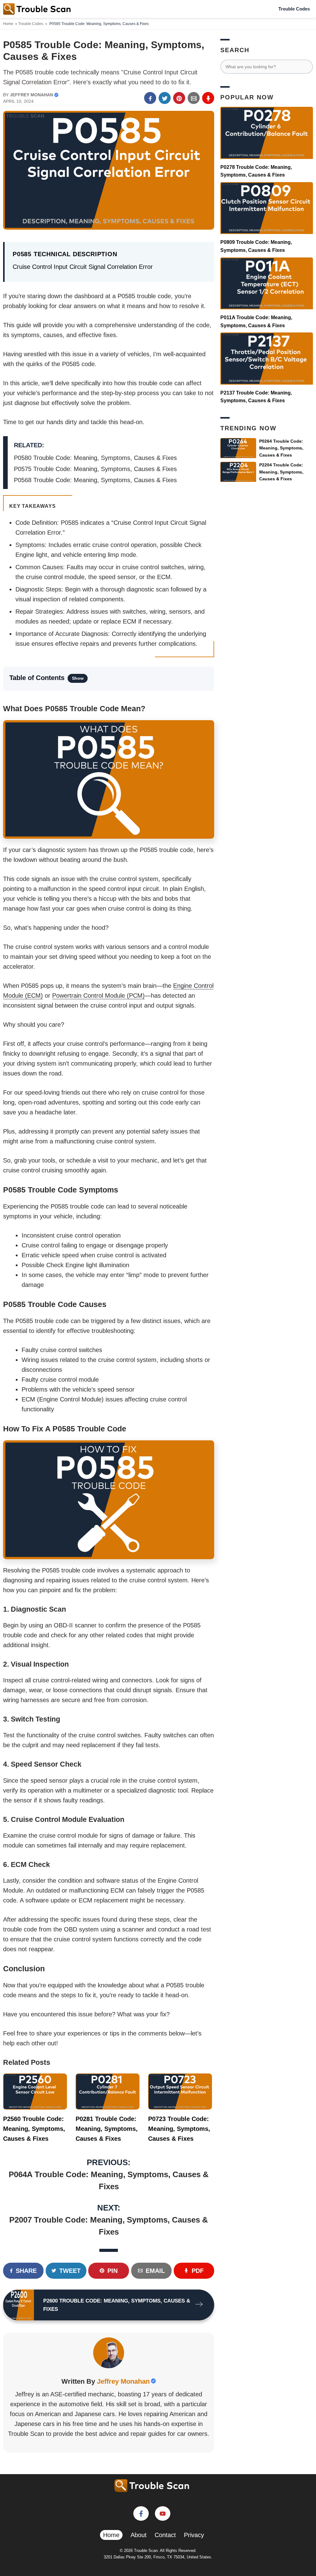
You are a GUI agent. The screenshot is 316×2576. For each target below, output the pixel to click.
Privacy (194, 2535)
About (139, 2535)
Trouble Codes (294, 9)
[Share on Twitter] (165, 98)
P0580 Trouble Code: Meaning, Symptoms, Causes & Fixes (95, 458)
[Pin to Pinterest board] (179, 98)
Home (8, 24)
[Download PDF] (208, 98)
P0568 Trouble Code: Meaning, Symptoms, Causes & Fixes (95, 480)
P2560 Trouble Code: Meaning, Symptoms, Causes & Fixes (34, 2129)
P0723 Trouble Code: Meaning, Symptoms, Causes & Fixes (179, 2129)
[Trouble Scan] (37, 9)
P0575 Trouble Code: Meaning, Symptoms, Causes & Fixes (95, 469)
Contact (165, 2535)
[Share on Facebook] (150, 98)
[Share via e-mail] (194, 98)
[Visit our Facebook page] (141, 2513)
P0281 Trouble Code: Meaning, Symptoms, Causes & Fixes (107, 2129)
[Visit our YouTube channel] (163, 2513)
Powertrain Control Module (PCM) (98, 996)
